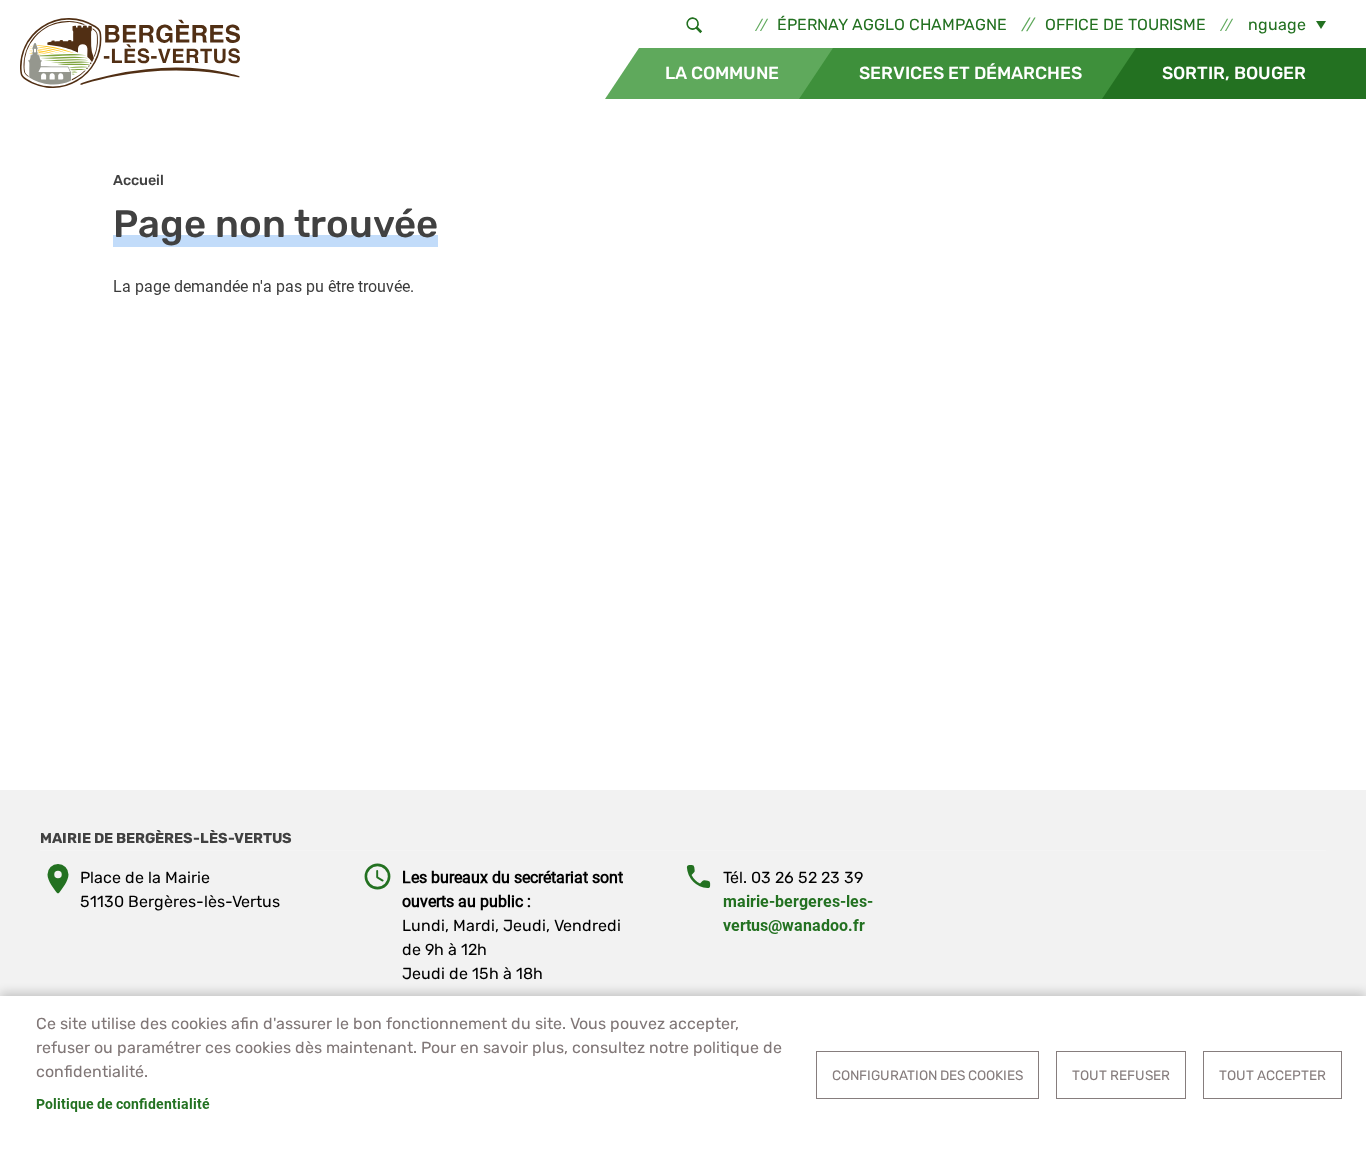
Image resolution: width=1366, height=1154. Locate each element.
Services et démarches (970, 73)
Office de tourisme (1125, 24)
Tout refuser (1121, 1075)
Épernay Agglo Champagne (892, 24)
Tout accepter (1272, 1075)
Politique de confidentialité (123, 1104)
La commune (722, 73)
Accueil (138, 180)
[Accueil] (130, 53)
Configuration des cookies (927, 1075)
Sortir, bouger (1234, 73)
